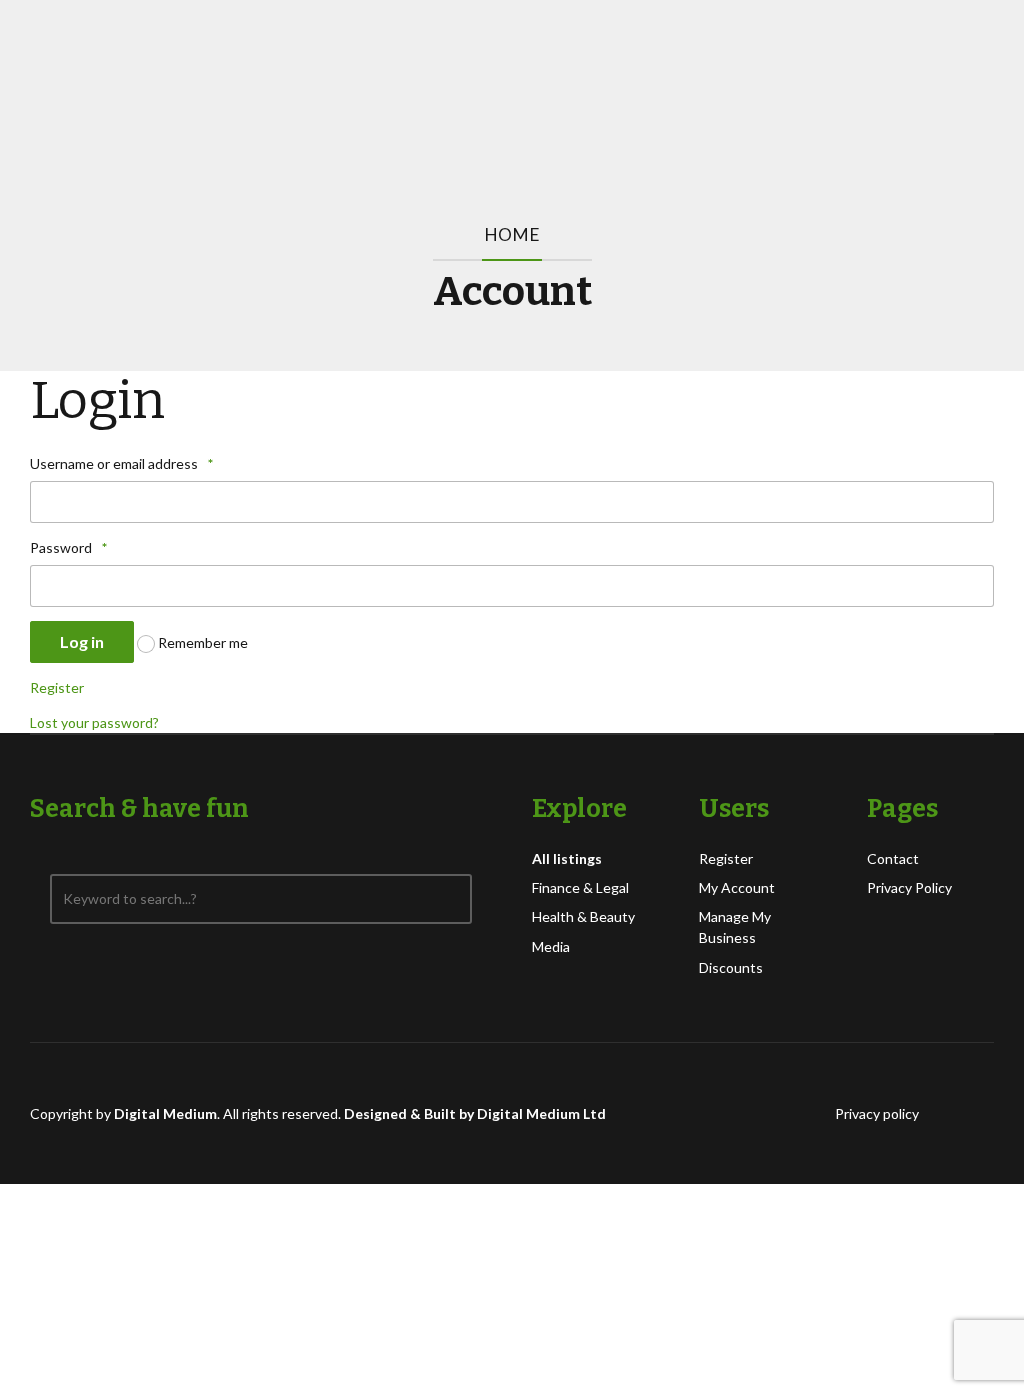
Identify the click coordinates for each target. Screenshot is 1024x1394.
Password (68, 547)
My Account (737, 887)
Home (512, 234)
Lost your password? (94, 722)
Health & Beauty (583, 916)
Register (57, 687)
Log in (82, 641)
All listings (567, 858)
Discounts (731, 967)
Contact (893, 858)
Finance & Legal (580, 887)
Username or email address (121, 463)
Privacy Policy (909, 887)
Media (551, 946)
